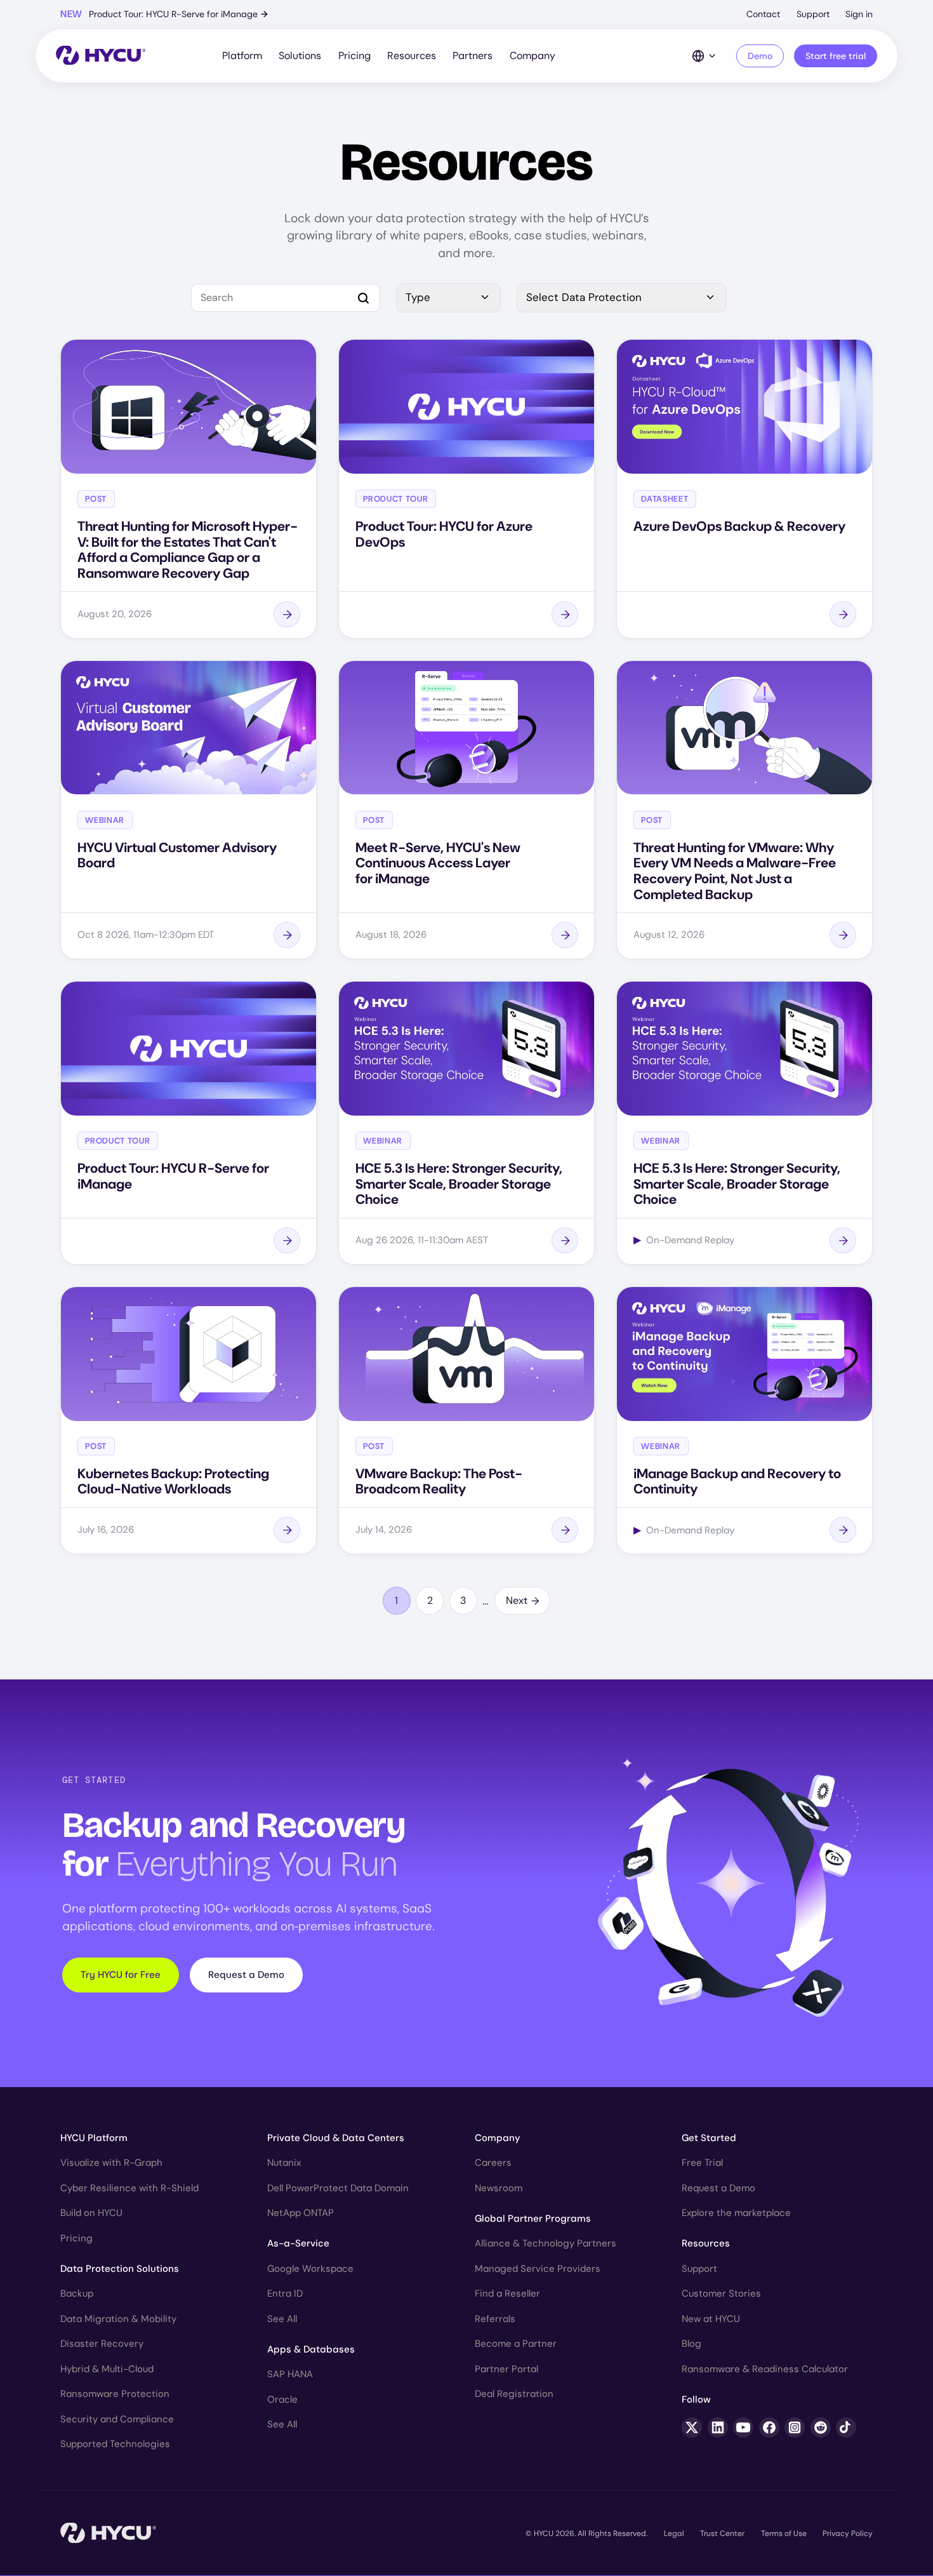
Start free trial (836, 56)
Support (813, 14)
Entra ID (285, 2293)
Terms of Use (784, 2533)
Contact (763, 14)
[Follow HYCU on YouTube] (743, 2427)
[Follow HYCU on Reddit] (821, 2427)
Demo (760, 56)
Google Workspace (310, 2269)
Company (533, 56)
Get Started (709, 2138)
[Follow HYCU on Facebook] (769, 2427)
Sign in (859, 14)
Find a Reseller (507, 2293)
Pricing (354, 56)
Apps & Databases (311, 2349)
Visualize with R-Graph (111, 2163)
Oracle (282, 2399)
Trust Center (722, 2533)
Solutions (300, 56)
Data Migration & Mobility (118, 2319)
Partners (473, 56)
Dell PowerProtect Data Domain (338, 2188)
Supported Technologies (115, 2444)
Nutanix (284, 2163)
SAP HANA (290, 2374)
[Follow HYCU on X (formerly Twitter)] (692, 2427)
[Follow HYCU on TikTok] (846, 2427)
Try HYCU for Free (121, 1975)
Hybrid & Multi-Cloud (107, 2369)
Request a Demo (246, 1975)
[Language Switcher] (705, 56)
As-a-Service (298, 2243)
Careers (493, 2163)
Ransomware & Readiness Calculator (765, 2369)
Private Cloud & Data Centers (336, 2138)
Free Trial (702, 2163)
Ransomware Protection (115, 2394)
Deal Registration (514, 2394)
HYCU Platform (94, 2138)
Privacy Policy (848, 2533)
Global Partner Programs (533, 2219)
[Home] (101, 56)
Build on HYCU (91, 2213)
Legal (674, 2533)
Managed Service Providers (538, 2269)
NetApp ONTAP (301, 2213)
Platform (242, 56)
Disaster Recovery (102, 2344)
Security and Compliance (117, 2419)
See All (282, 2319)
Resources (412, 56)
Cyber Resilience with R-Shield (129, 2188)
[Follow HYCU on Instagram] (795, 2427)
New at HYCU (711, 2319)
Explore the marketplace (736, 2213)
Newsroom (499, 2188)
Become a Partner (516, 2344)
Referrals (495, 2319)
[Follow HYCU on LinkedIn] (718, 2427)
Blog (691, 2344)
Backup (77, 2293)
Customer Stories (721, 2293)
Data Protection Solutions (120, 2269)
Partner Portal (506, 2369)
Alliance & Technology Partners (546, 2243)
